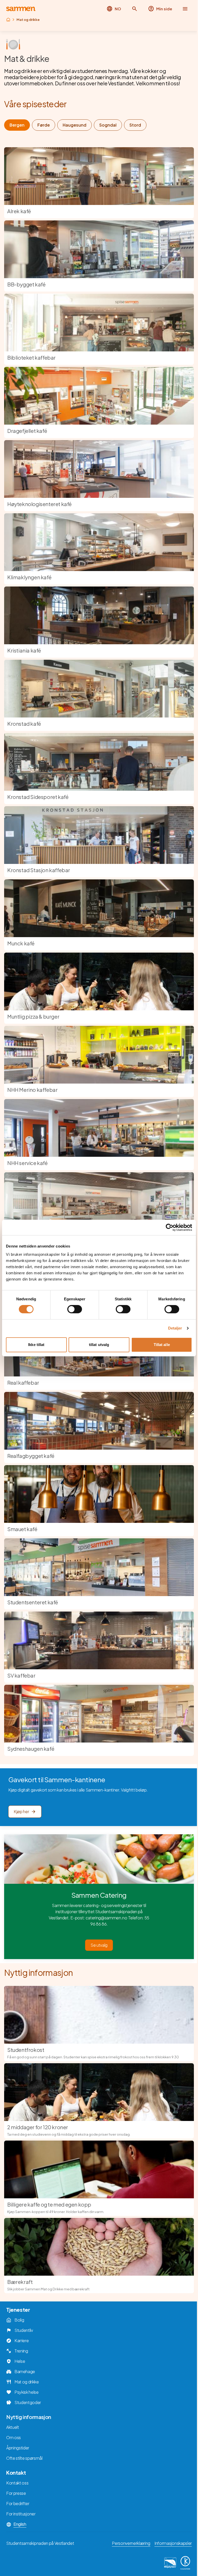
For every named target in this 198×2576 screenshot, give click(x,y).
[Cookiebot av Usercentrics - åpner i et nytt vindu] (170, 1227)
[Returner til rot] (8, 20)
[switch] (75, 1309)
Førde (44, 125)
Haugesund (75, 125)
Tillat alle (162, 1345)
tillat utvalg (99, 1345)
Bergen (17, 125)
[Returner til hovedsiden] (21, 9)
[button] (135, 9)
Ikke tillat (36, 1345)
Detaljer (175, 1328)
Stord (135, 125)
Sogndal (108, 125)
